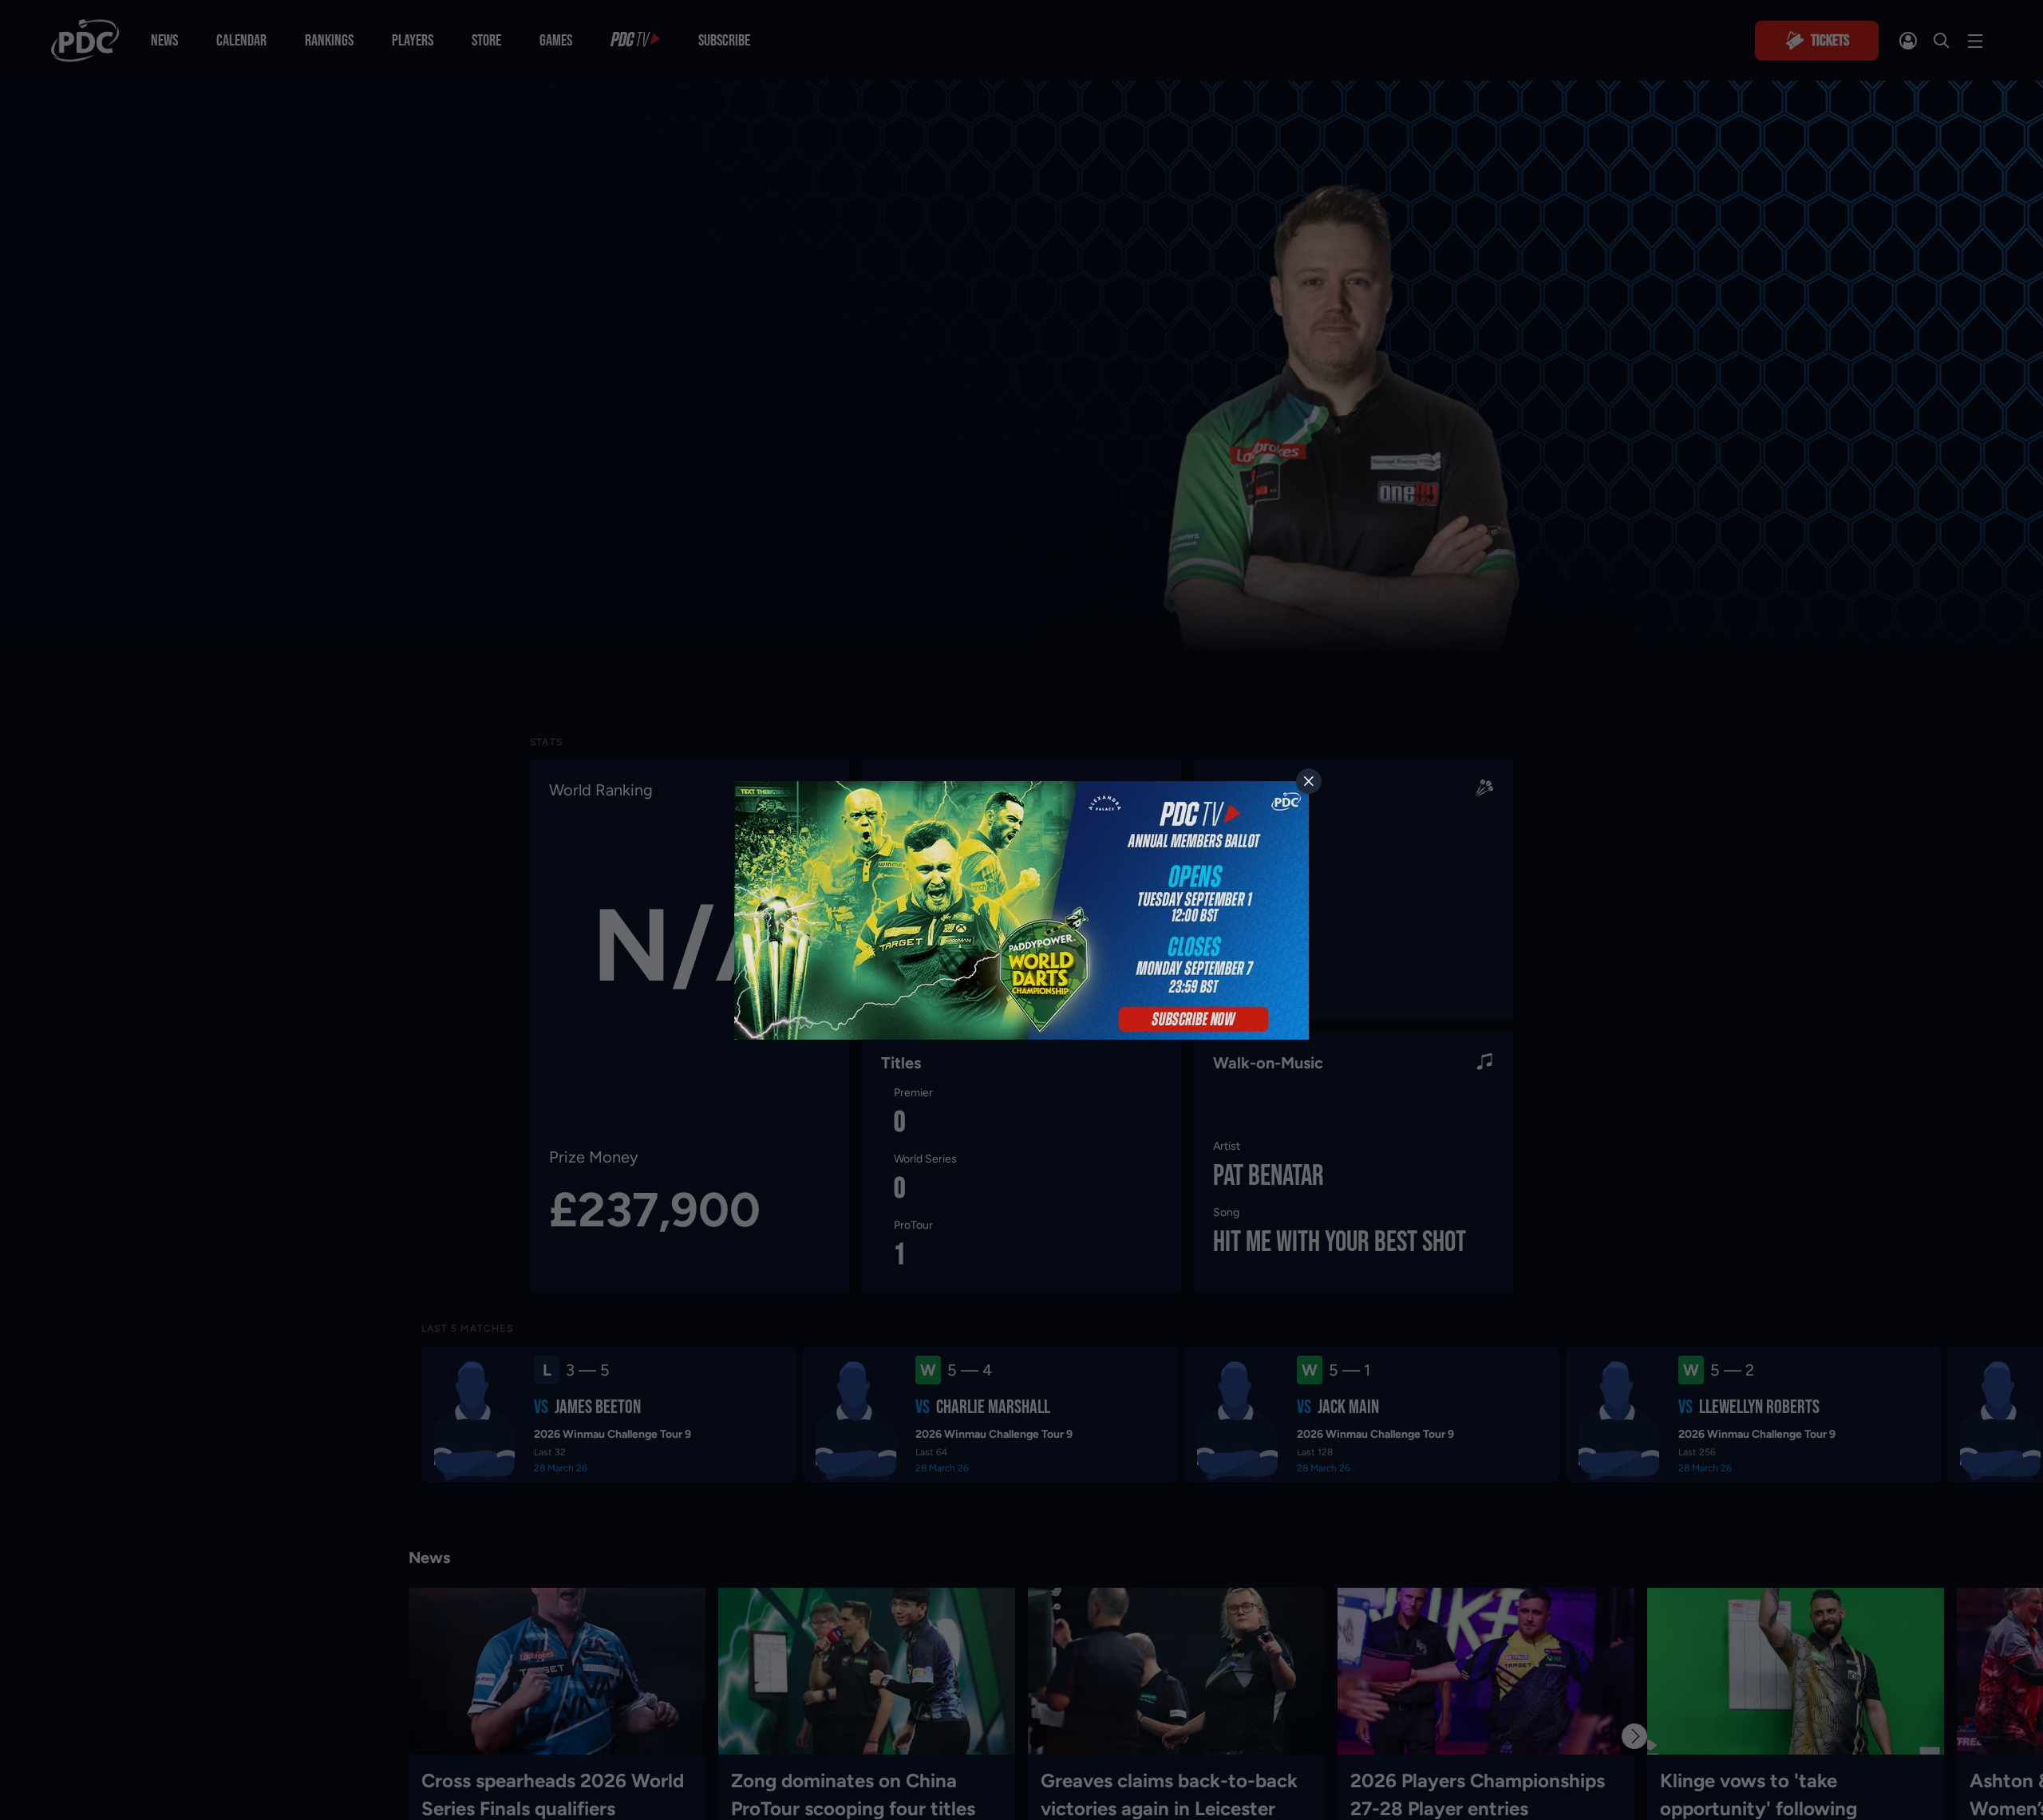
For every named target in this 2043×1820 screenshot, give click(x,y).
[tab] (1309, 781)
